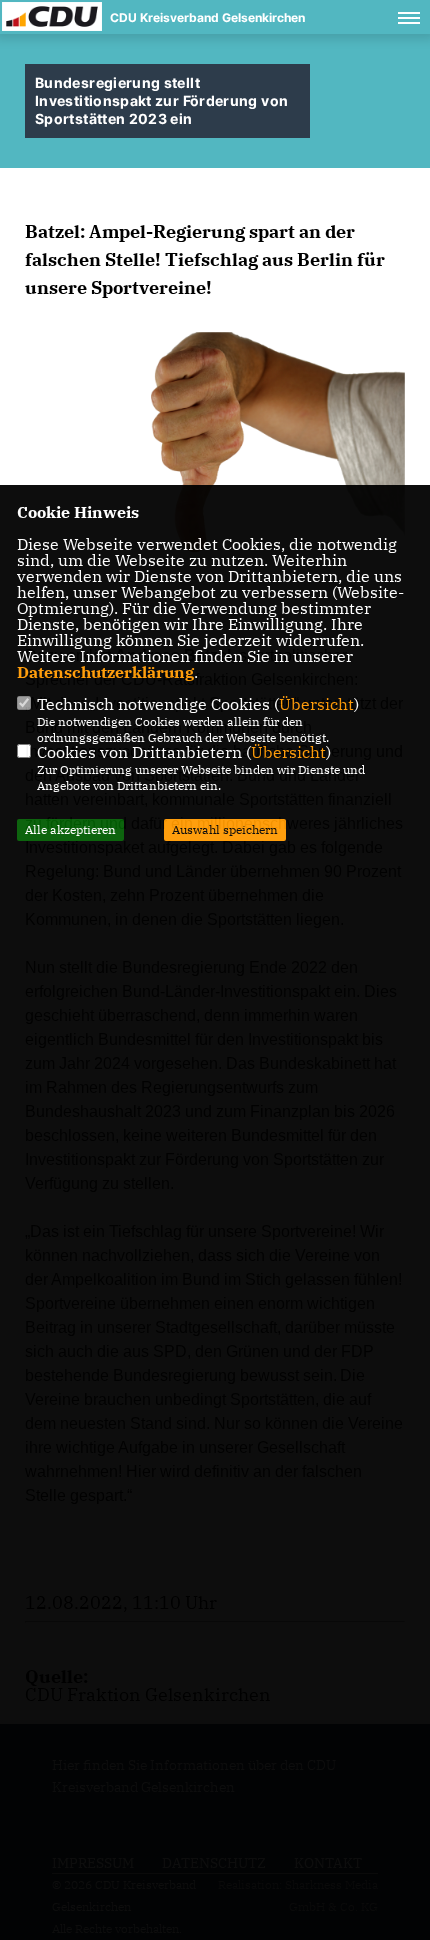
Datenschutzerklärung (105, 672)
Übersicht (316, 704)
